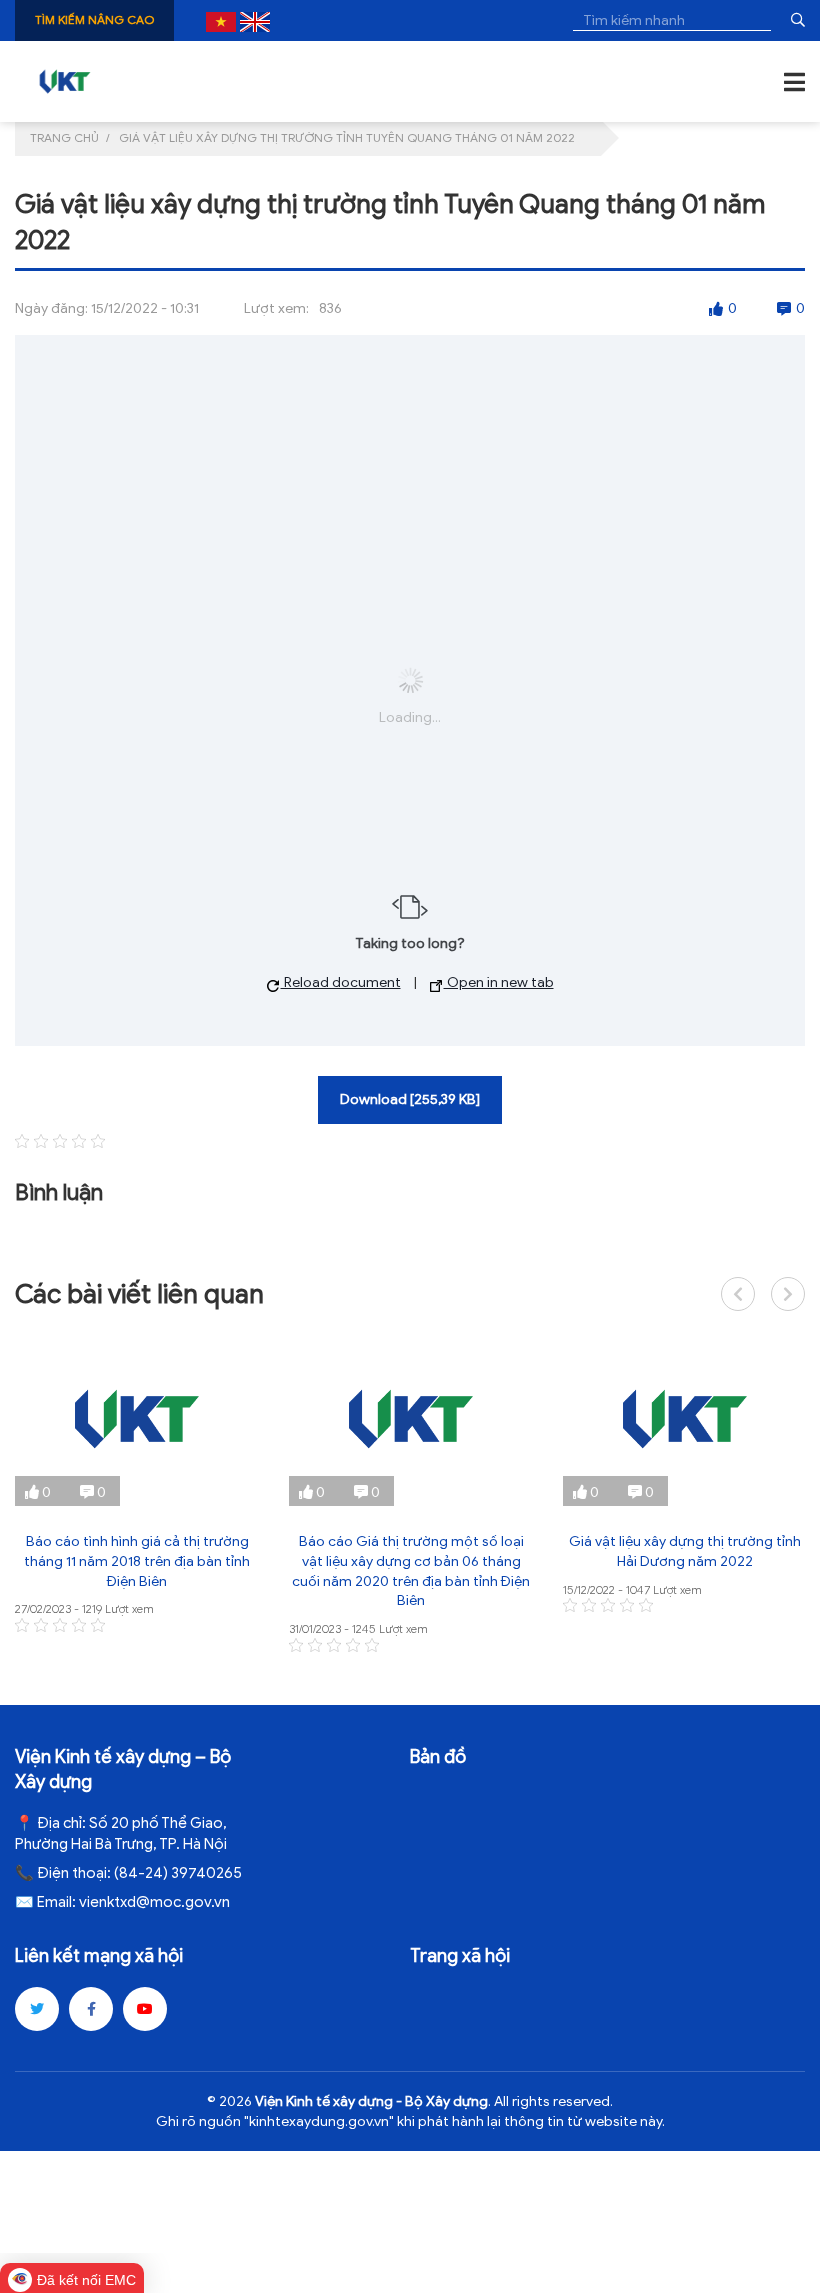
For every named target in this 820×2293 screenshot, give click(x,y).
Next (788, 1294)
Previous (738, 1294)
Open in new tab (499, 982)
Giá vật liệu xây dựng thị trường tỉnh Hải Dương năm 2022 (685, 1551)
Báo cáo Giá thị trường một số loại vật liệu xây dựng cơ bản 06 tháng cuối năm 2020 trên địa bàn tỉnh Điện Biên (411, 1571)
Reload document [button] (341, 982)
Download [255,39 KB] (410, 1099)
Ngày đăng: (51, 308)
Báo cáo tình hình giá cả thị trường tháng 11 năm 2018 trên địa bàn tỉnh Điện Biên (137, 1561)
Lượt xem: (276, 308)
